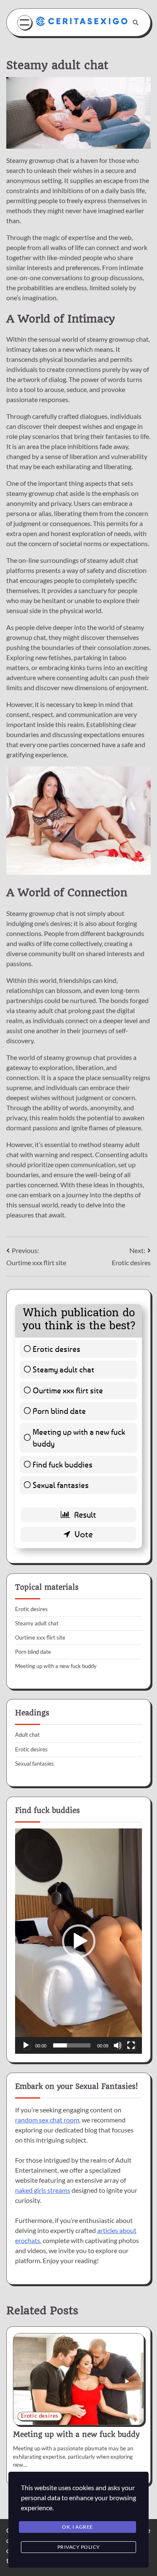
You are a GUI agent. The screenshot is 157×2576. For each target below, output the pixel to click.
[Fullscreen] (131, 2045)
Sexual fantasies (61, 1485)
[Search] (136, 23)
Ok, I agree (77, 2527)
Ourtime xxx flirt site (68, 1390)
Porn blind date (59, 1411)
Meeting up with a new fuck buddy (79, 1438)
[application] (78, 1941)
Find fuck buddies (63, 1464)
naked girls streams (43, 2190)
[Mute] (118, 2045)
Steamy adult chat (63, 1369)
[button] (79, 1941)
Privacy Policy (79, 2547)
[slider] (72, 2045)
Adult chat (27, 1735)
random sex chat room (47, 2120)
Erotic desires (57, 1349)
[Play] (26, 2045)
